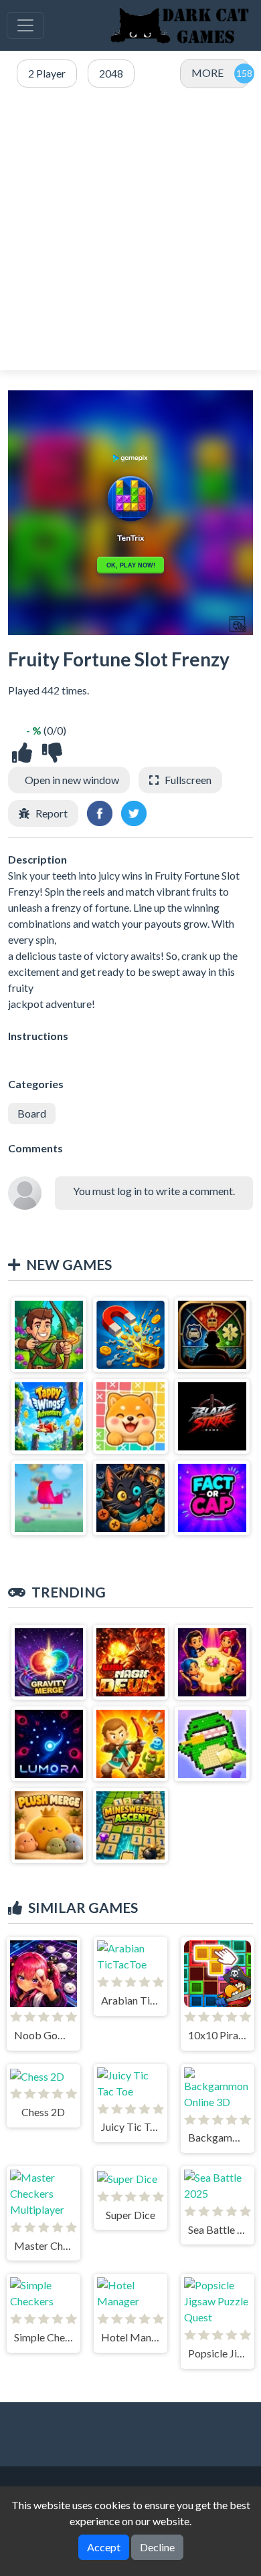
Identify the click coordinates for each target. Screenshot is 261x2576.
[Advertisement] (130, 230)
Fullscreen (188, 780)
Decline (157, 2547)
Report (52, 813)
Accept (104, 2547)
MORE (207, 73)
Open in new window (72, 780)
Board (32, 1113)
